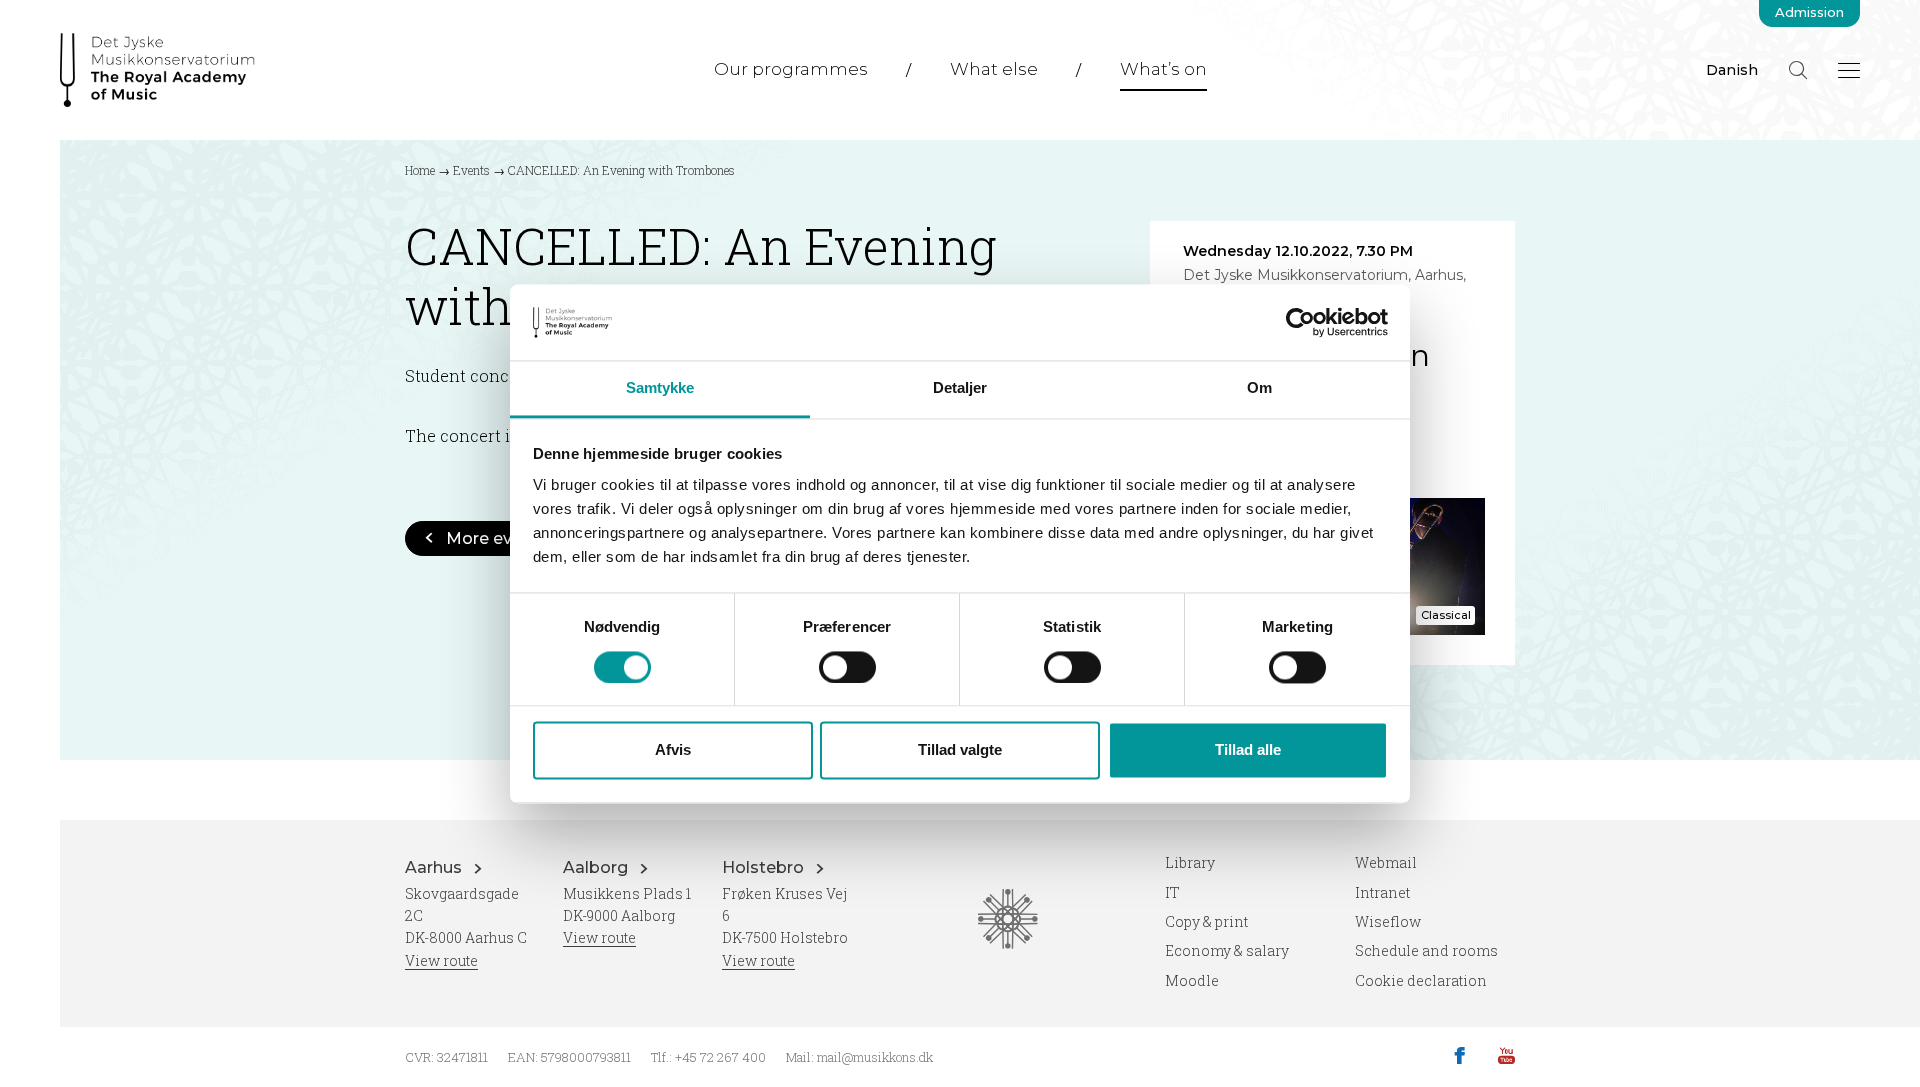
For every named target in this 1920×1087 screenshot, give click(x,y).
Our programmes (791, 69)
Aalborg (597, 867)
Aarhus (435, 867)
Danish (1732, 70)
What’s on (1163, 69)
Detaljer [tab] (960, 388)
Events (471, 170)
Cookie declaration (1421, 980)
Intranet (1382, 892)
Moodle (1192, 980)
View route (441, 960)
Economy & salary (1227, 950)
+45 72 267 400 (720, 1057)
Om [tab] (1259, 388)
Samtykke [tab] (660, 388)
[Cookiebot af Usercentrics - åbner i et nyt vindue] (1300, 322)
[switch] (847, 667)
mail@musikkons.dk (875, 1057)
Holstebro (765, 867)
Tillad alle (1248, 750)
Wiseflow (1388, 921)
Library (1190, 862)
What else (994, 69)
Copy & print (1206, 921)
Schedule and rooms (1426, 950)
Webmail (1386, 862)
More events (497, 538)
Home (420, 170)
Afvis (673, 750)
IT (1172, 892)
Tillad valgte (960, 750)
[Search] (1798, 70)
